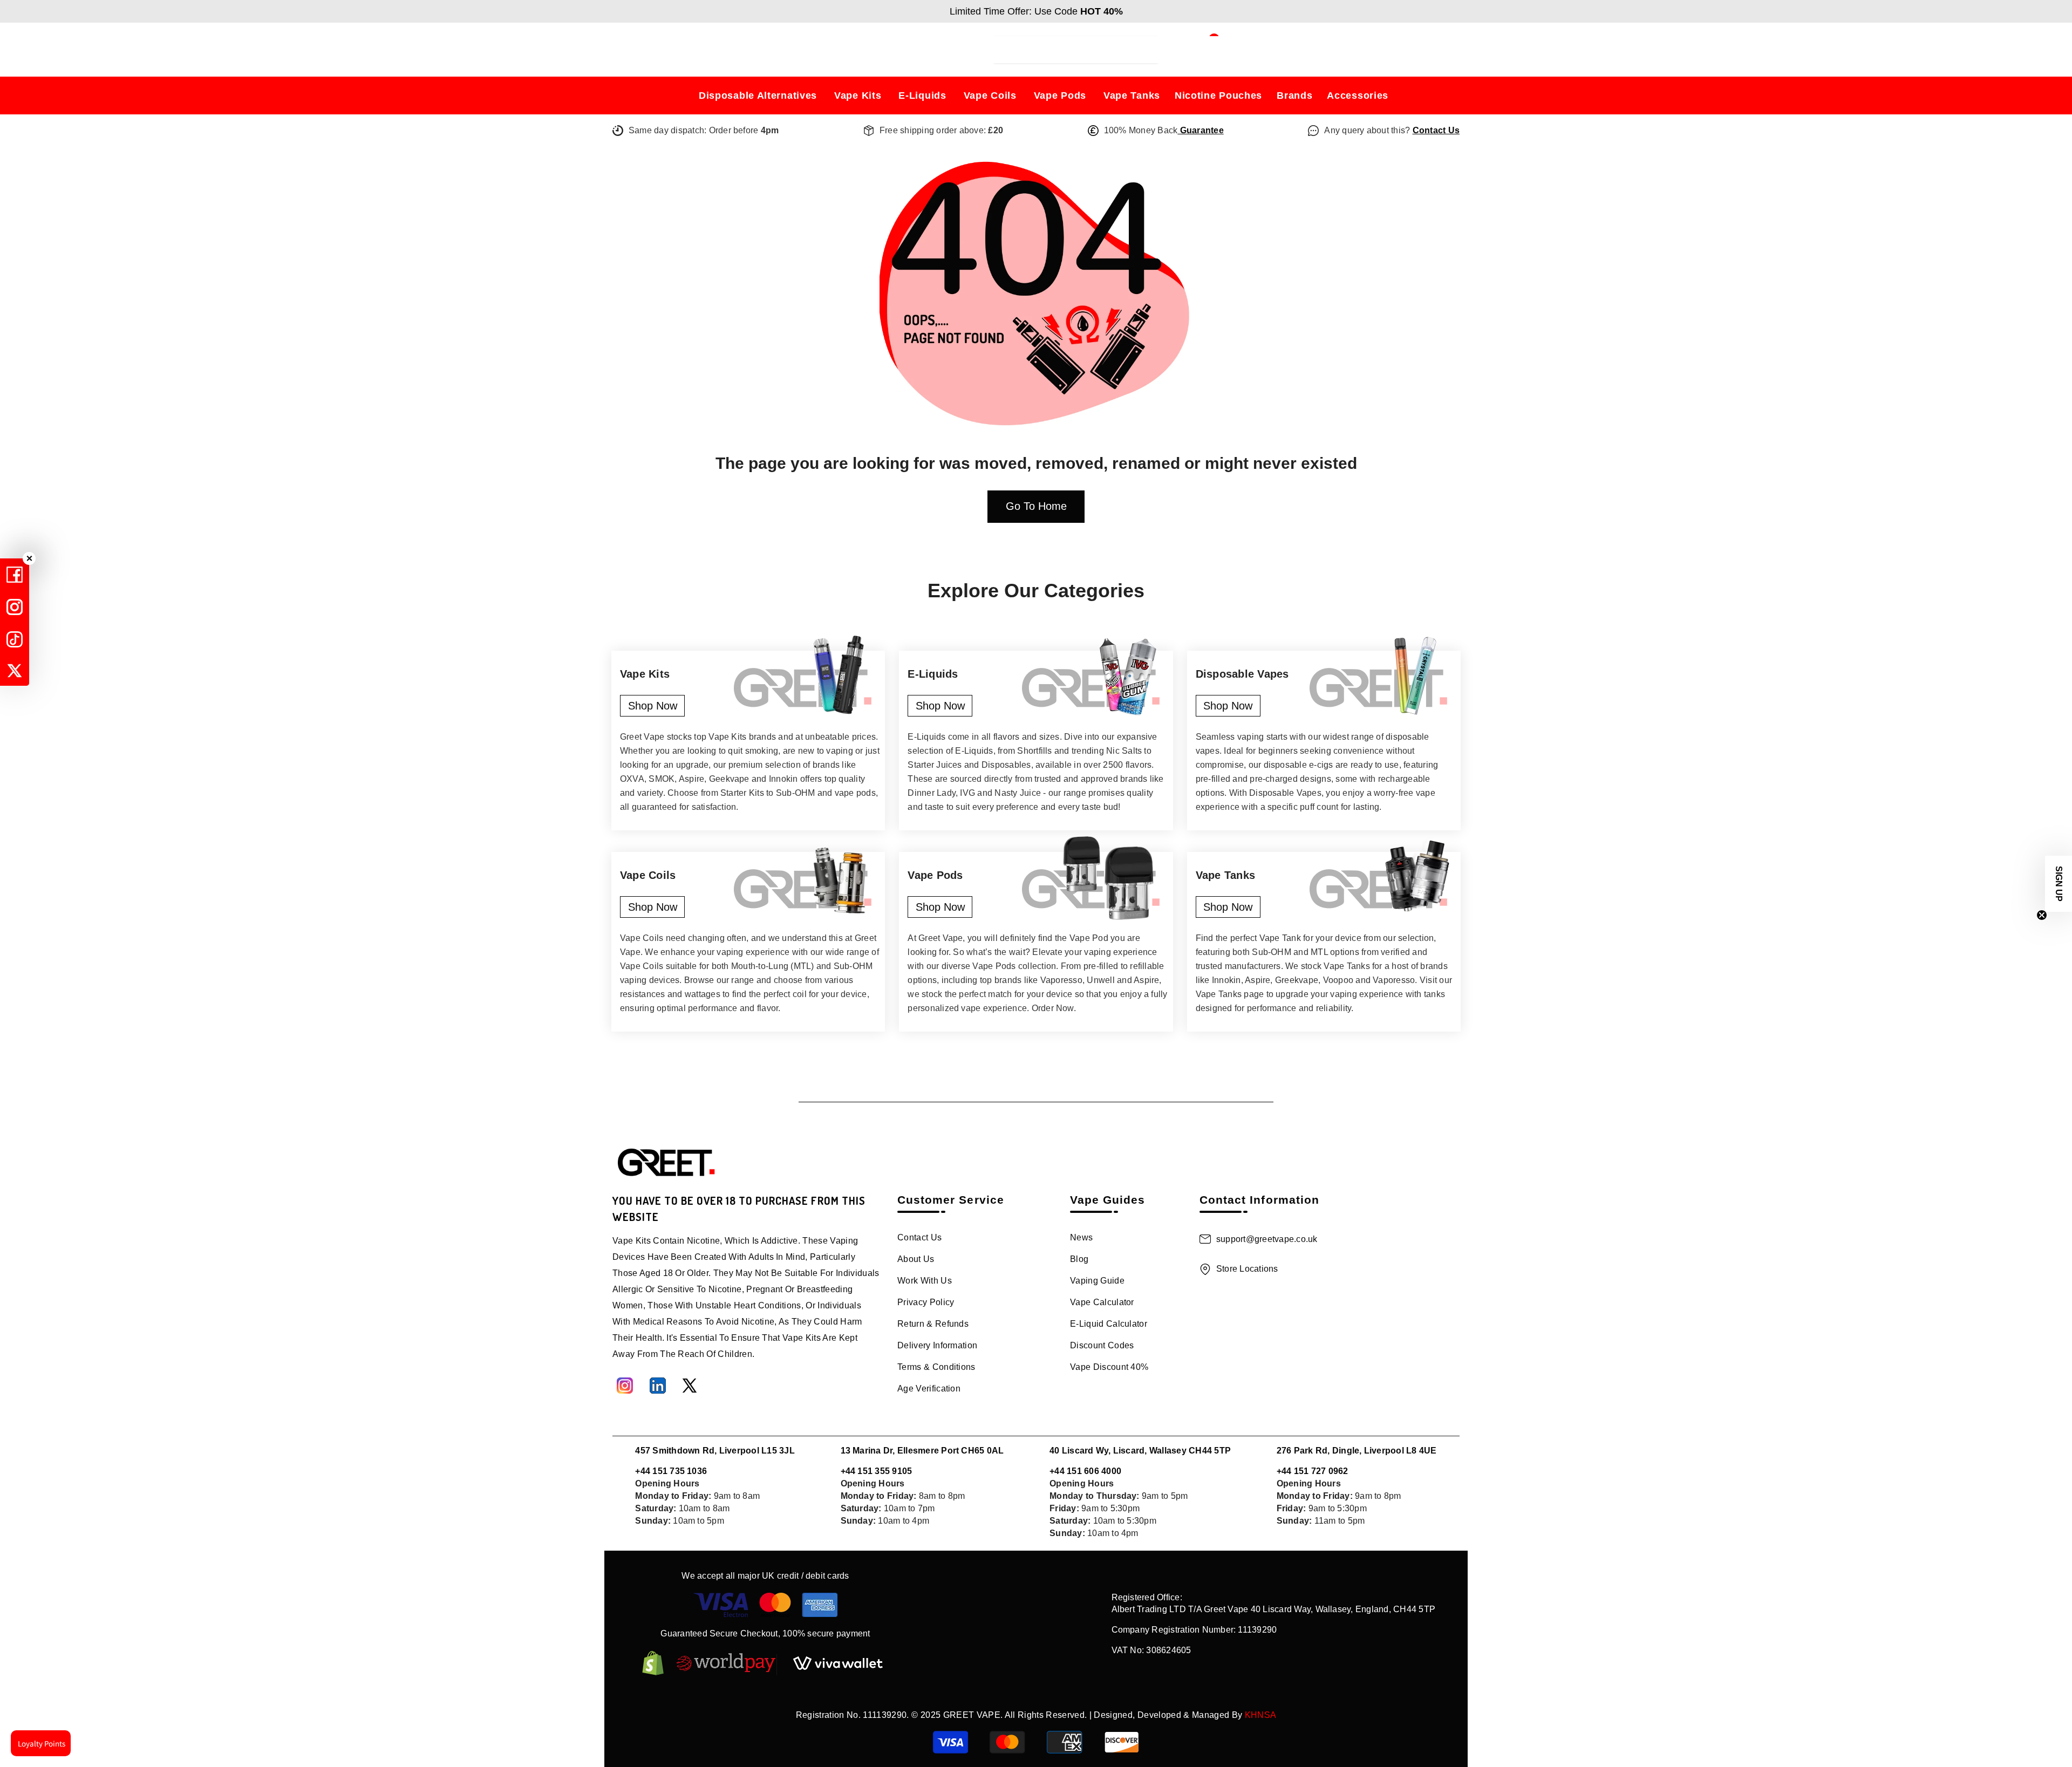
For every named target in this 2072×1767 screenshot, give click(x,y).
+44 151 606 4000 (1085, 1471)
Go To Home (1036, 506)
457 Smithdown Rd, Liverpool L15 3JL (715, 1451)
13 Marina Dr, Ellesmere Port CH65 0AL (922, 1451)
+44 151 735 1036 (671, 1471)
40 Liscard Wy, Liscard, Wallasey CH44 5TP (1140, 1451)
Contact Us (1436, 130)
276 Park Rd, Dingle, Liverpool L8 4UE (1357, 1451)
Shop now (653, 706)
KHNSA (1261, 1715)
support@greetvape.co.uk (1267, 1239)
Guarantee (1200, 130)
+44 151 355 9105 (877, 1471)
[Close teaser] (2042, 915)
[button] (2059, 884)
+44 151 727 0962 (1313, 1471)
